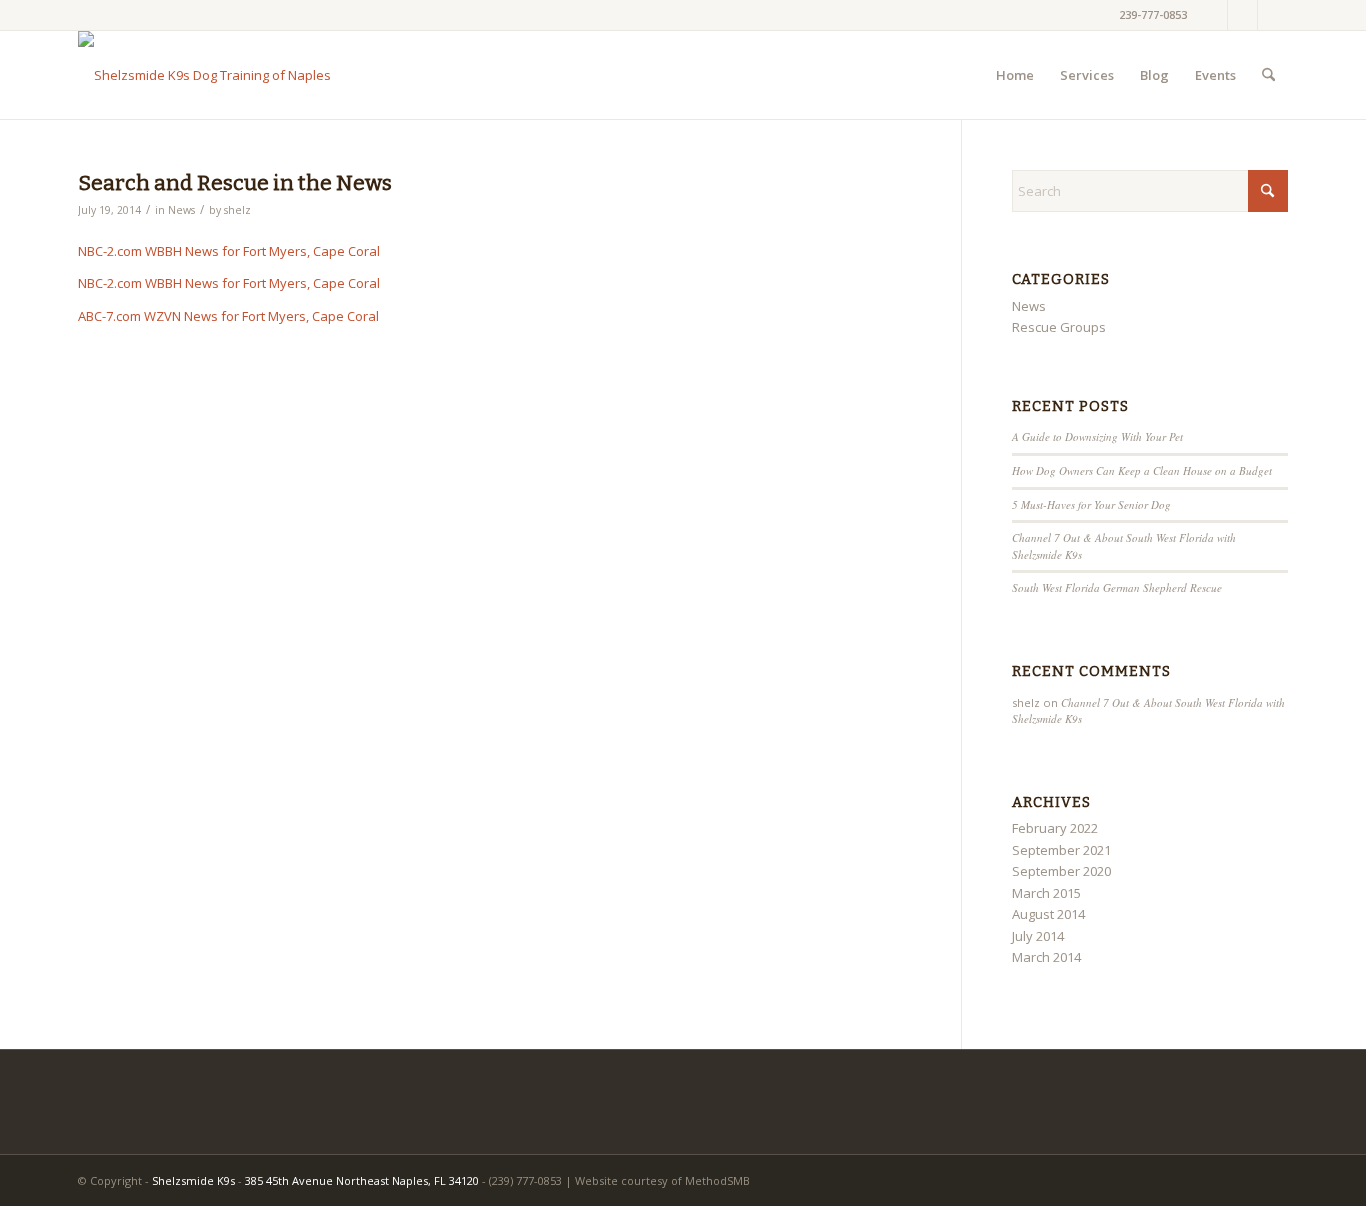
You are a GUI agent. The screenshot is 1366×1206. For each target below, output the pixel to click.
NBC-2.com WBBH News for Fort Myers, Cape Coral (229, 251)
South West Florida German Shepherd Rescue (1117, 587)
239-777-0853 (1153, 14)
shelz (237, 210)
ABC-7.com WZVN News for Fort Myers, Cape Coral (228, 316)
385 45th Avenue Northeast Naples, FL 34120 (362, 1180)
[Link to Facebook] (1212, 15)
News (181, 210)
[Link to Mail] (1273, 15)
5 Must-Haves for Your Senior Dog (1091, 504)
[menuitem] (1015, 75)
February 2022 (1055, 828)
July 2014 (1038, 936)
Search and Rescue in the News (235, 183)
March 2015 (1046, 893)
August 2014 (1048, 914)
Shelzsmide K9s (193, 1180)
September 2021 (1061, 850)
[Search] (1268, 75)
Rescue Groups (1059, 327)
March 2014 (1046, 957)
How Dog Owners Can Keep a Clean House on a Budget (1142, 470)
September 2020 (1061, 871)
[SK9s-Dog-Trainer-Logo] (204, 75)
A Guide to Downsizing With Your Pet (1097, 436)
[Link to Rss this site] (1242, 15)
